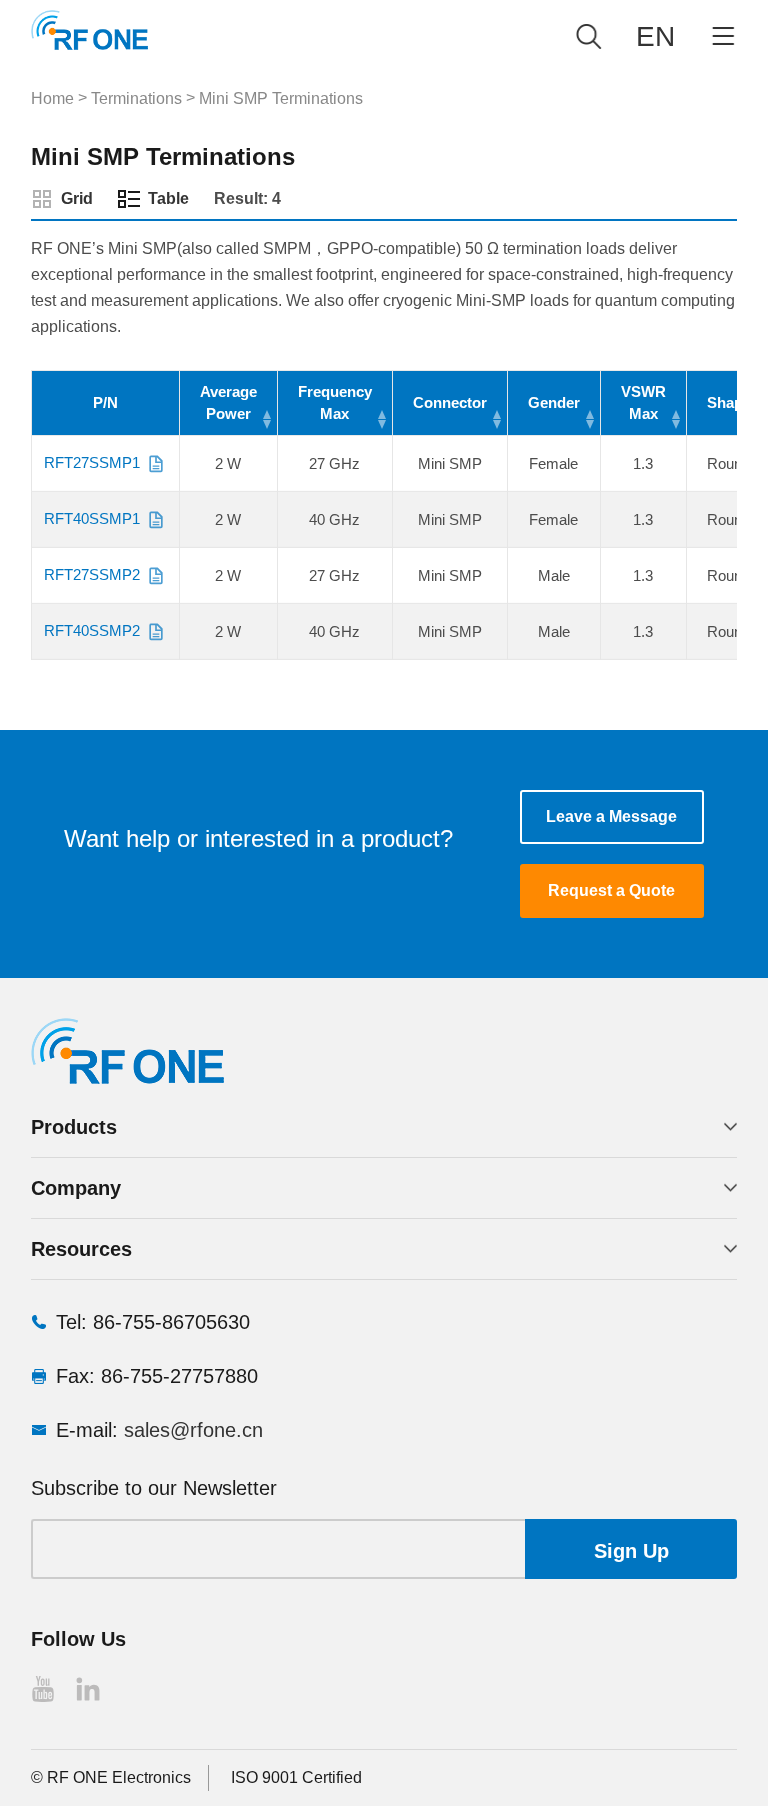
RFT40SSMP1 (92, 518)
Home (52, 98)
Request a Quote (611, 890)
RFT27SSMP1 (92, 462)
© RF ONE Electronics (111, 1777)
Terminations (136, 98)
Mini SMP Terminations (281, 98)
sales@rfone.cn (193, 1430)
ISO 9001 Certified (296, 1777)
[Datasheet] (156, 464)
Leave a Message (611, 816)
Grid (77, 198)
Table (168, 198)
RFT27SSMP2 (92, 574)
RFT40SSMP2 (92, 630)
